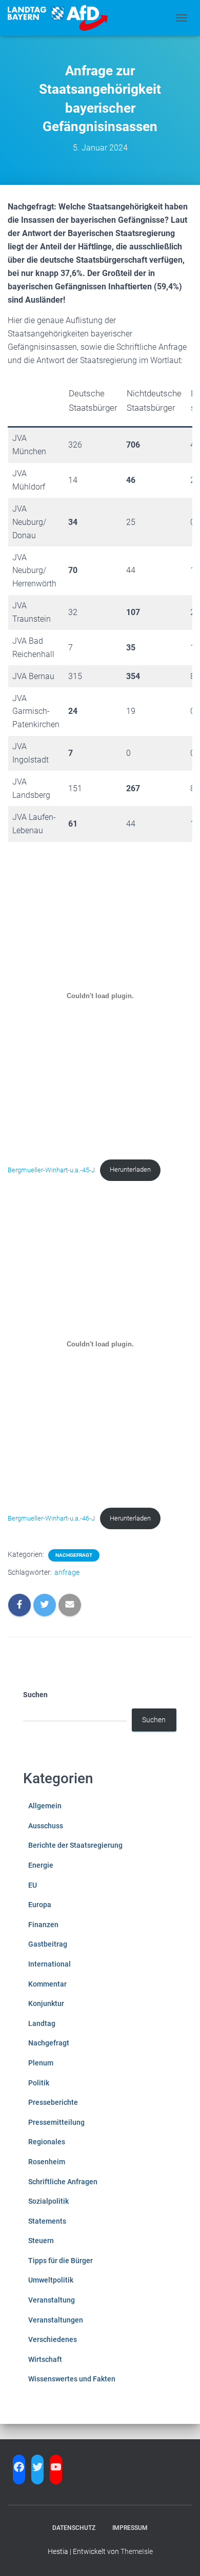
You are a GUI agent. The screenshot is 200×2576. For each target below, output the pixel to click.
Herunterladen (130, 1169)
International (49, 1964)
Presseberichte (53, 2102)
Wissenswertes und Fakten (72, 2379)
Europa (40, 1905)
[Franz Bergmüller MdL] (62, 18)
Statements (47, 2221)
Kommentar (47, 1984)
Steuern (41, 2241)
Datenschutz (74, 2528)
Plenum (41, 2063)
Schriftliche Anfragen (63, 2182)
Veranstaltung (52, 2300)
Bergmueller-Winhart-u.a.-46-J (51, 1518)
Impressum (130, 2528)
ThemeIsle (137, 2551)
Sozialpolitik (48, 2201)
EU (33, 1885)
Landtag (42, 2023)
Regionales (47, 2142)
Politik (39, 2083)
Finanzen (43, 1925)
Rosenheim (47, 2162)
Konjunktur (46, 2003)
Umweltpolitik (51, 2280)
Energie (41, 1865)
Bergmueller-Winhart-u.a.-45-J (51, 1169)
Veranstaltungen (56, 2320)
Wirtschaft (45, 2359)
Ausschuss (46, 1826)
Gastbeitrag (48, 1944)
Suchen (35, 1695)
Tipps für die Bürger (61, 2261)
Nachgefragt (74, 1555)
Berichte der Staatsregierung (75, 1845)
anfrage (67, 1572)
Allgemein (45, 1806)
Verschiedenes (53, 2339)
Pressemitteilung (56, 2122)
